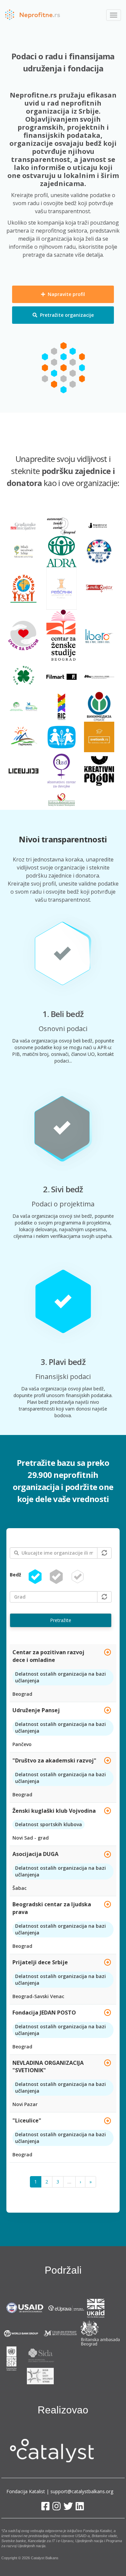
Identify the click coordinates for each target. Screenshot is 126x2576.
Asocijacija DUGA (35, 1854)
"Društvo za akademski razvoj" (54, 1760)
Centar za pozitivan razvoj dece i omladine (48, 1656)
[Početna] (33, 15)
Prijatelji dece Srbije (40, 1962)
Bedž (15, 1575)
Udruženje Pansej (36, 1710)
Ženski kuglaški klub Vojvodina (54, 1811)
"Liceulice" (27, 2120)
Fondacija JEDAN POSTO (44, 2013)
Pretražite (61, 1620)
